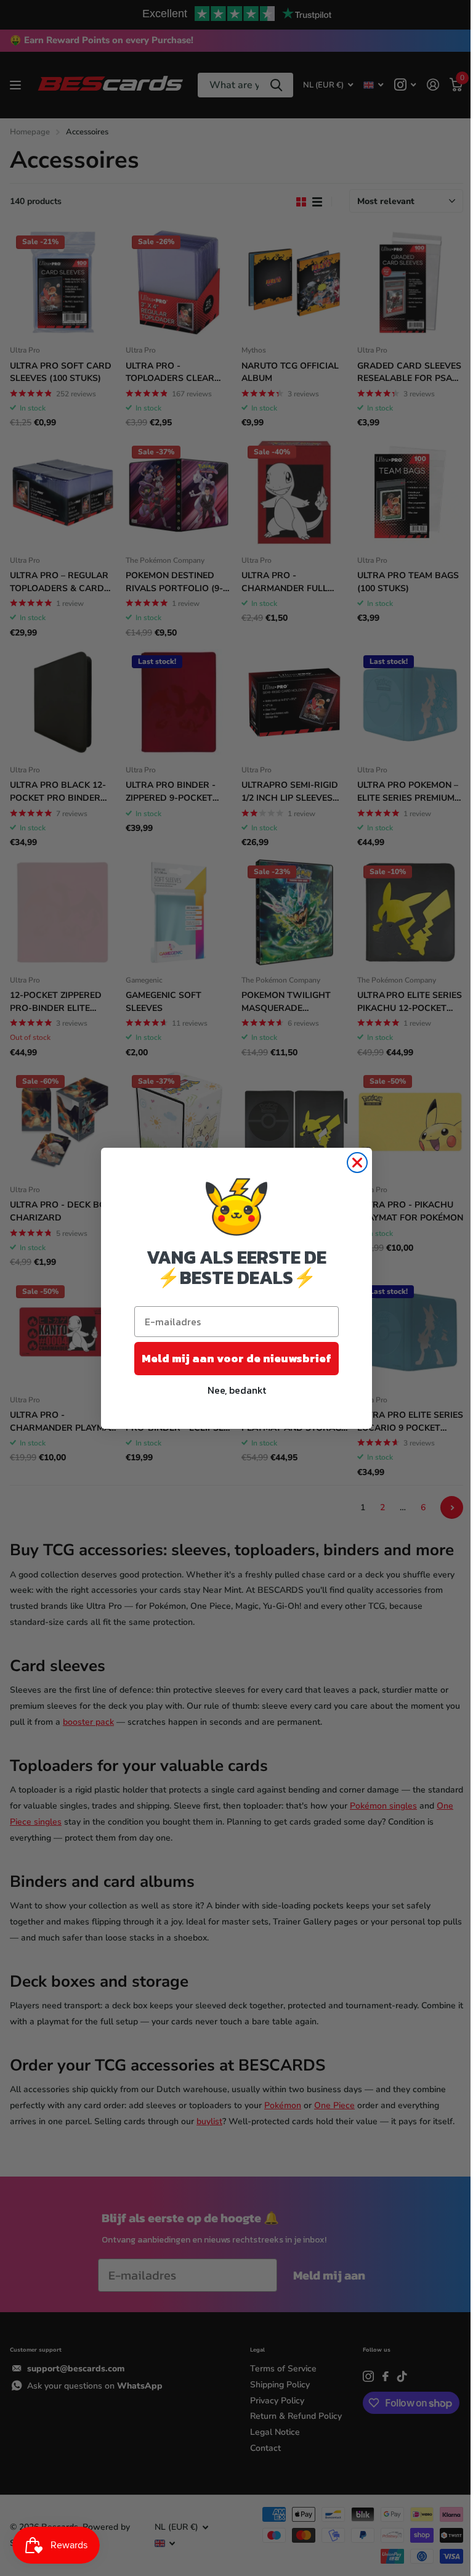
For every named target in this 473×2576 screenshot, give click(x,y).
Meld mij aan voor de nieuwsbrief (236, 1358)
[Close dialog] (357, 1163)
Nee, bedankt (237, 1390)
